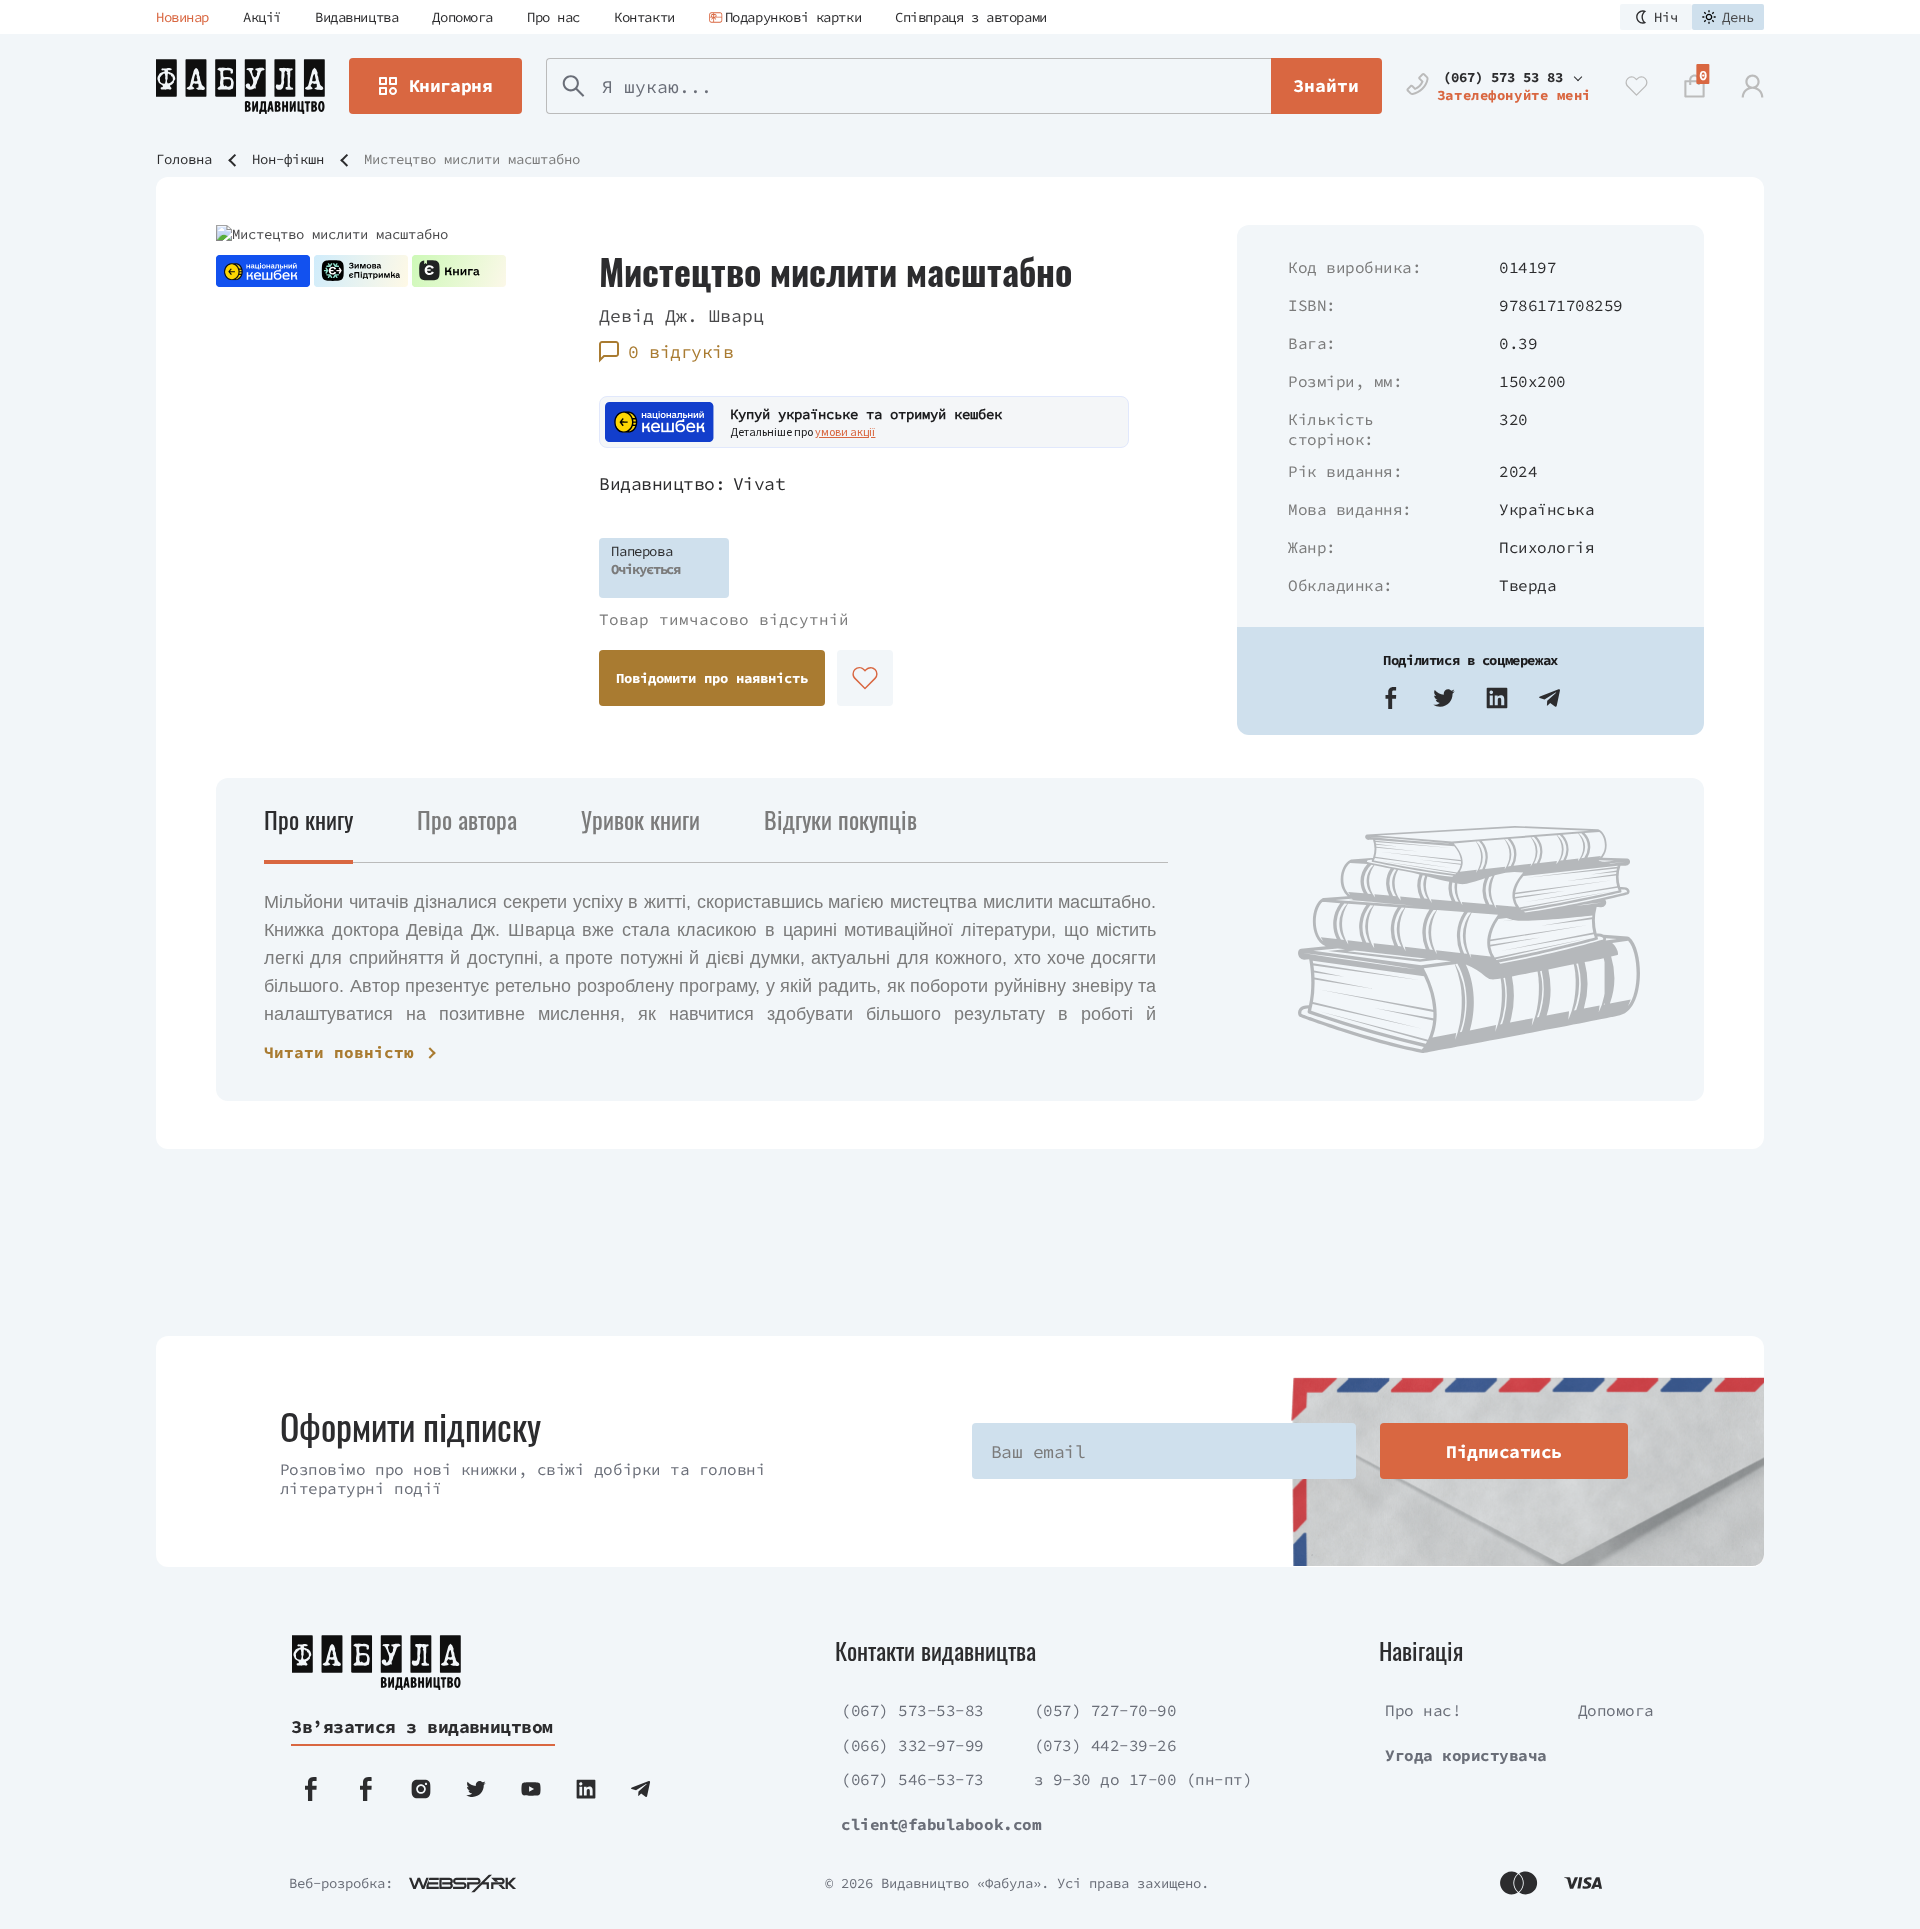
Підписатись (1503, 1451)
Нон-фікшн (288, 159)
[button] (1391, 698)
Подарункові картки (793, 17)
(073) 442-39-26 (1105, 1745)
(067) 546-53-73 (912, 1779)
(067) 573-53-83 (912, 1710)
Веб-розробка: (341, 1883)
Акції (262, 17)
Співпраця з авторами (971, 17)
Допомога (462, 17)
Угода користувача (1466, 1755)
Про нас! (1423, 1710)
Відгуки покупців (840, 819)
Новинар (182, 17)
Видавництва (356, 17)
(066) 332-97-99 (912, 1745)
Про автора (467, 819)
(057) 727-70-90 (1105, 1710)
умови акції (845, 431)
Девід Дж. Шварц (681, 315)
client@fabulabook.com (941, 1824)
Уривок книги (640, 819)
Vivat (759, 483)
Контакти (644, 17)
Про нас (553, 17)
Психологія (1546, 547)
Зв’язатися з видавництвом (422, 1726)
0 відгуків (680, 351)
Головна (184, 159)
